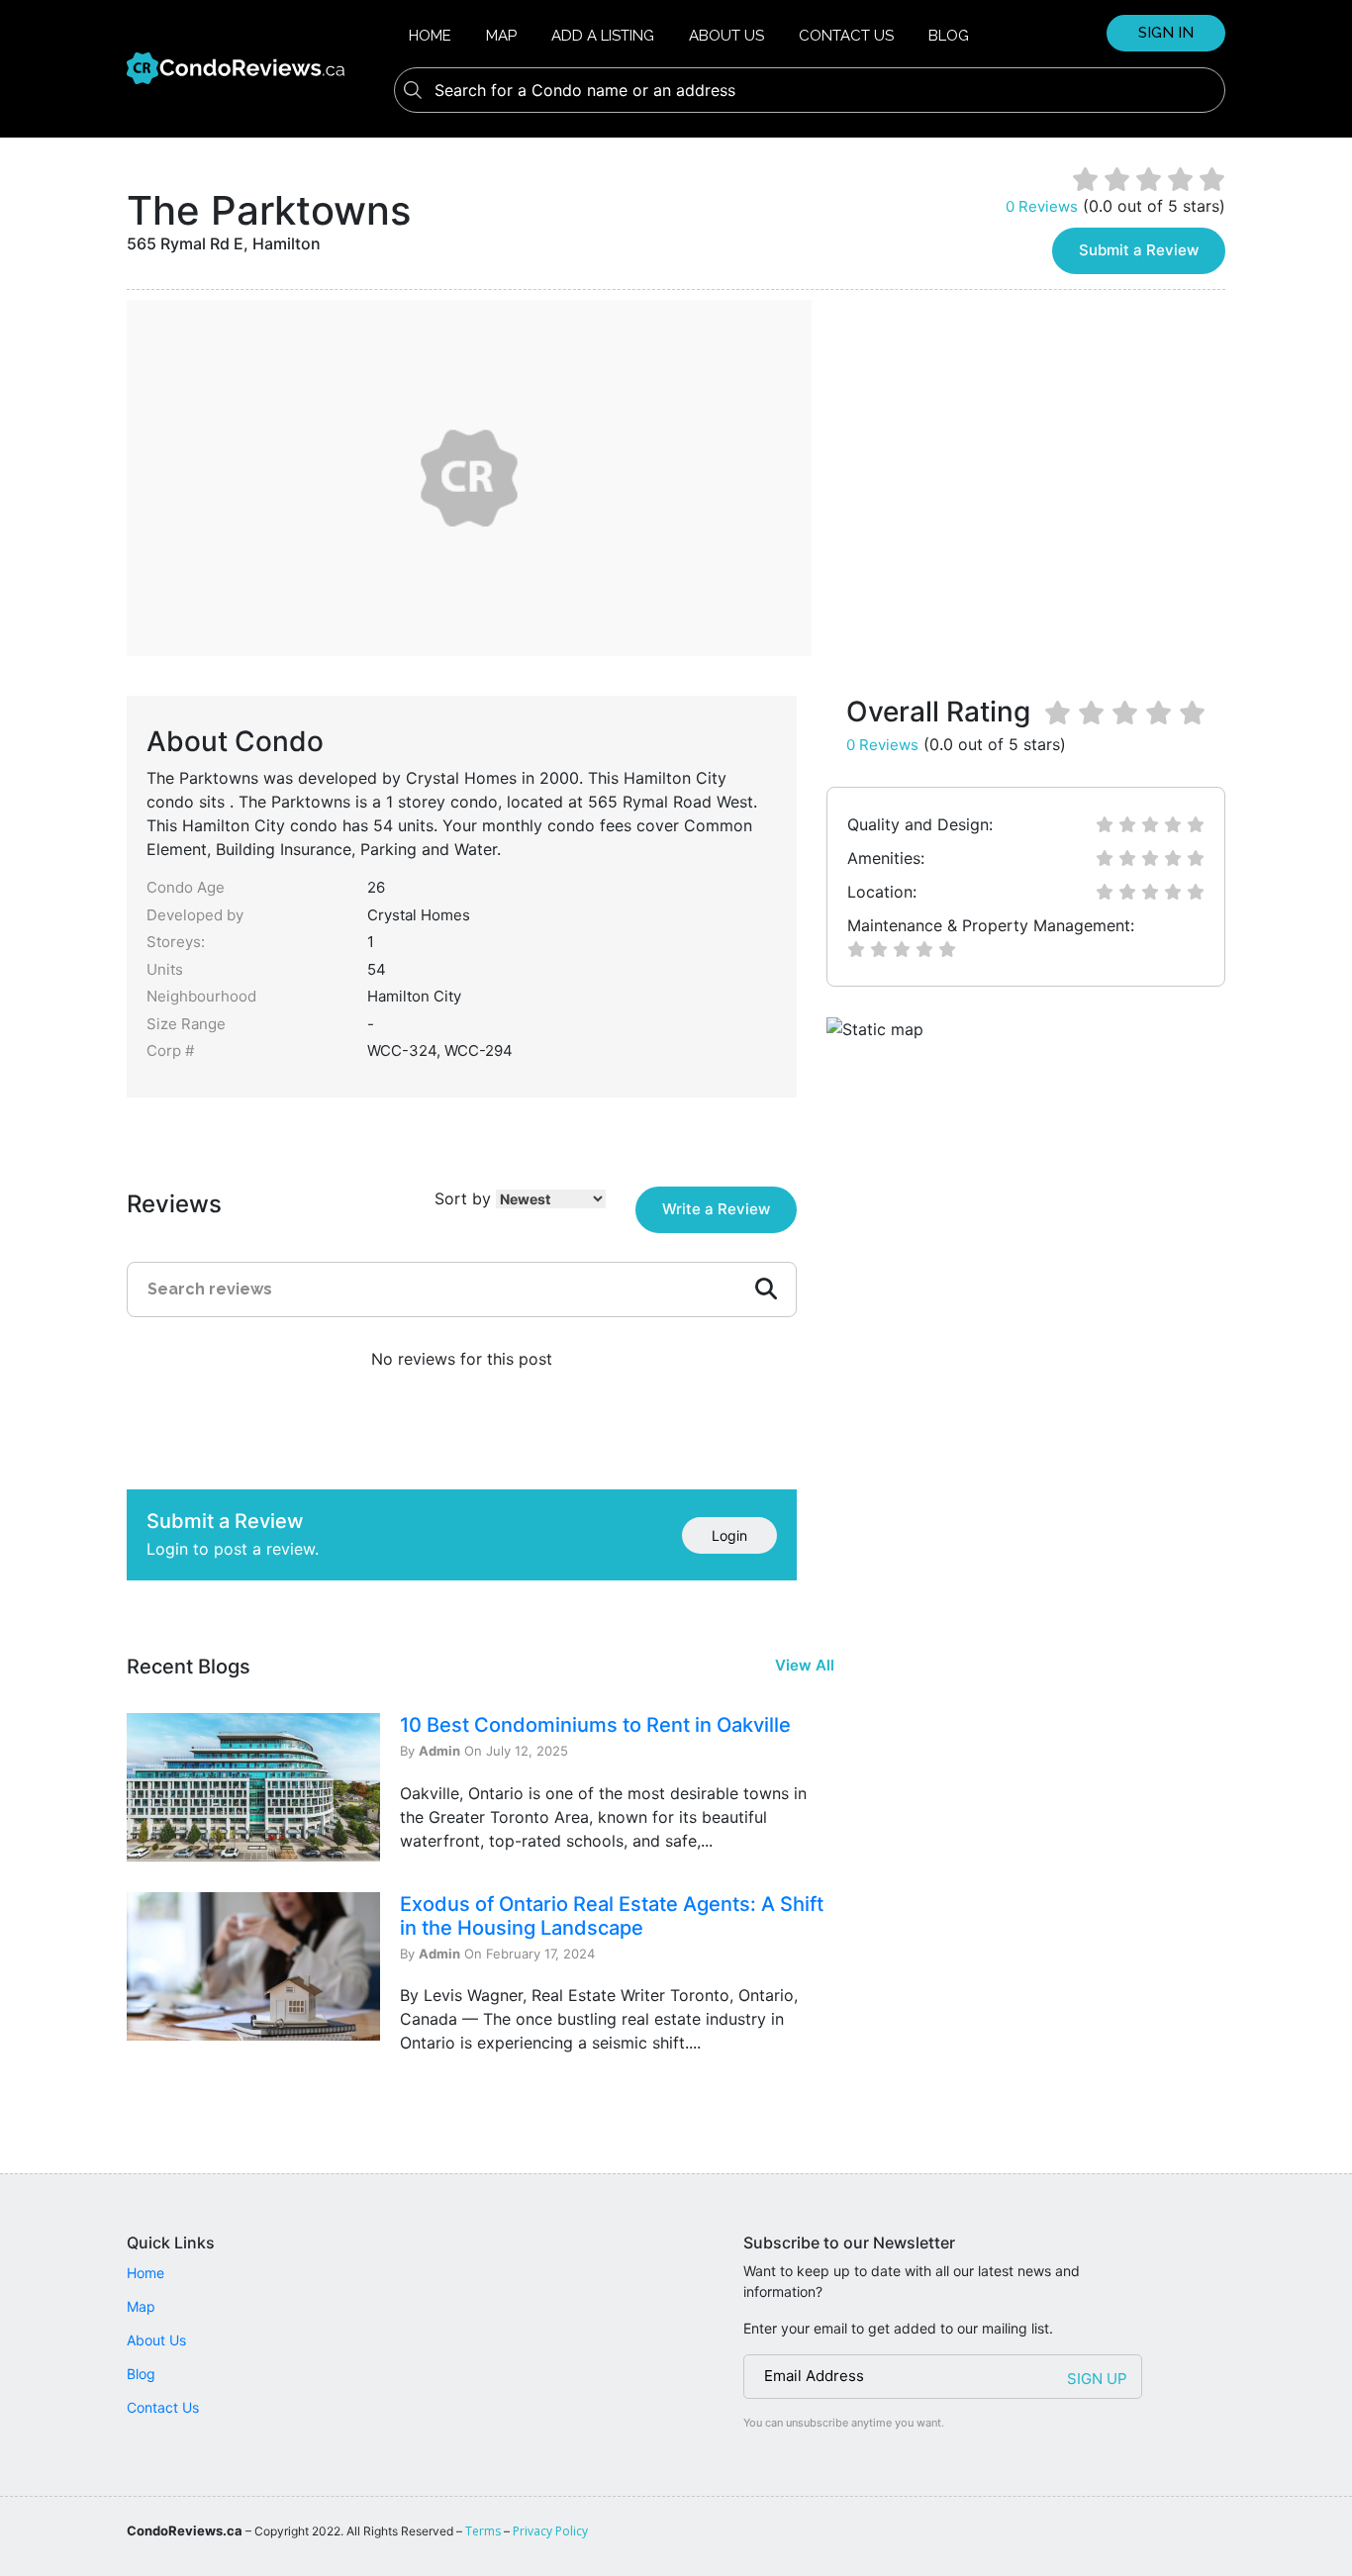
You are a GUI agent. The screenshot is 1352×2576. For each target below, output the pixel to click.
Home (430, 36)
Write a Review (716, 1209)
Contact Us (846, 36)
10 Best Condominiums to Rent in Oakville (595, 1725)
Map (501, 36)
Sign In (1166, 33)
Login (729, 1535)
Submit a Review (1139, 250)
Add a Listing (603, 36)
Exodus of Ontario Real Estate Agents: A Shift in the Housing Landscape (612, 1916)
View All (805, 1665)
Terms (483, 2531)
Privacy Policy (550, 2531)
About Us (726, 36)
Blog (949, 36)
